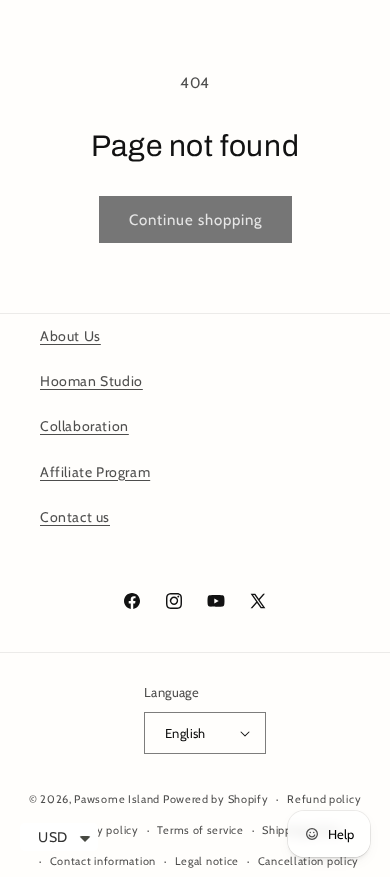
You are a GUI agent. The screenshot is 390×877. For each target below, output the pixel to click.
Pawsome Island (117, 799)
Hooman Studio (91, 381)
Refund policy (324, 799)
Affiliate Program (95, 472)
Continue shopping (195, 220)
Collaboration (84, 426)
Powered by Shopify (216, 799)
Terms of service (200, 830)
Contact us (75, 517)
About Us (70, 336)
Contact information (103, 861)
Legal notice (207, 861)
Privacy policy (103, 830)
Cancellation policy (308, 861)
